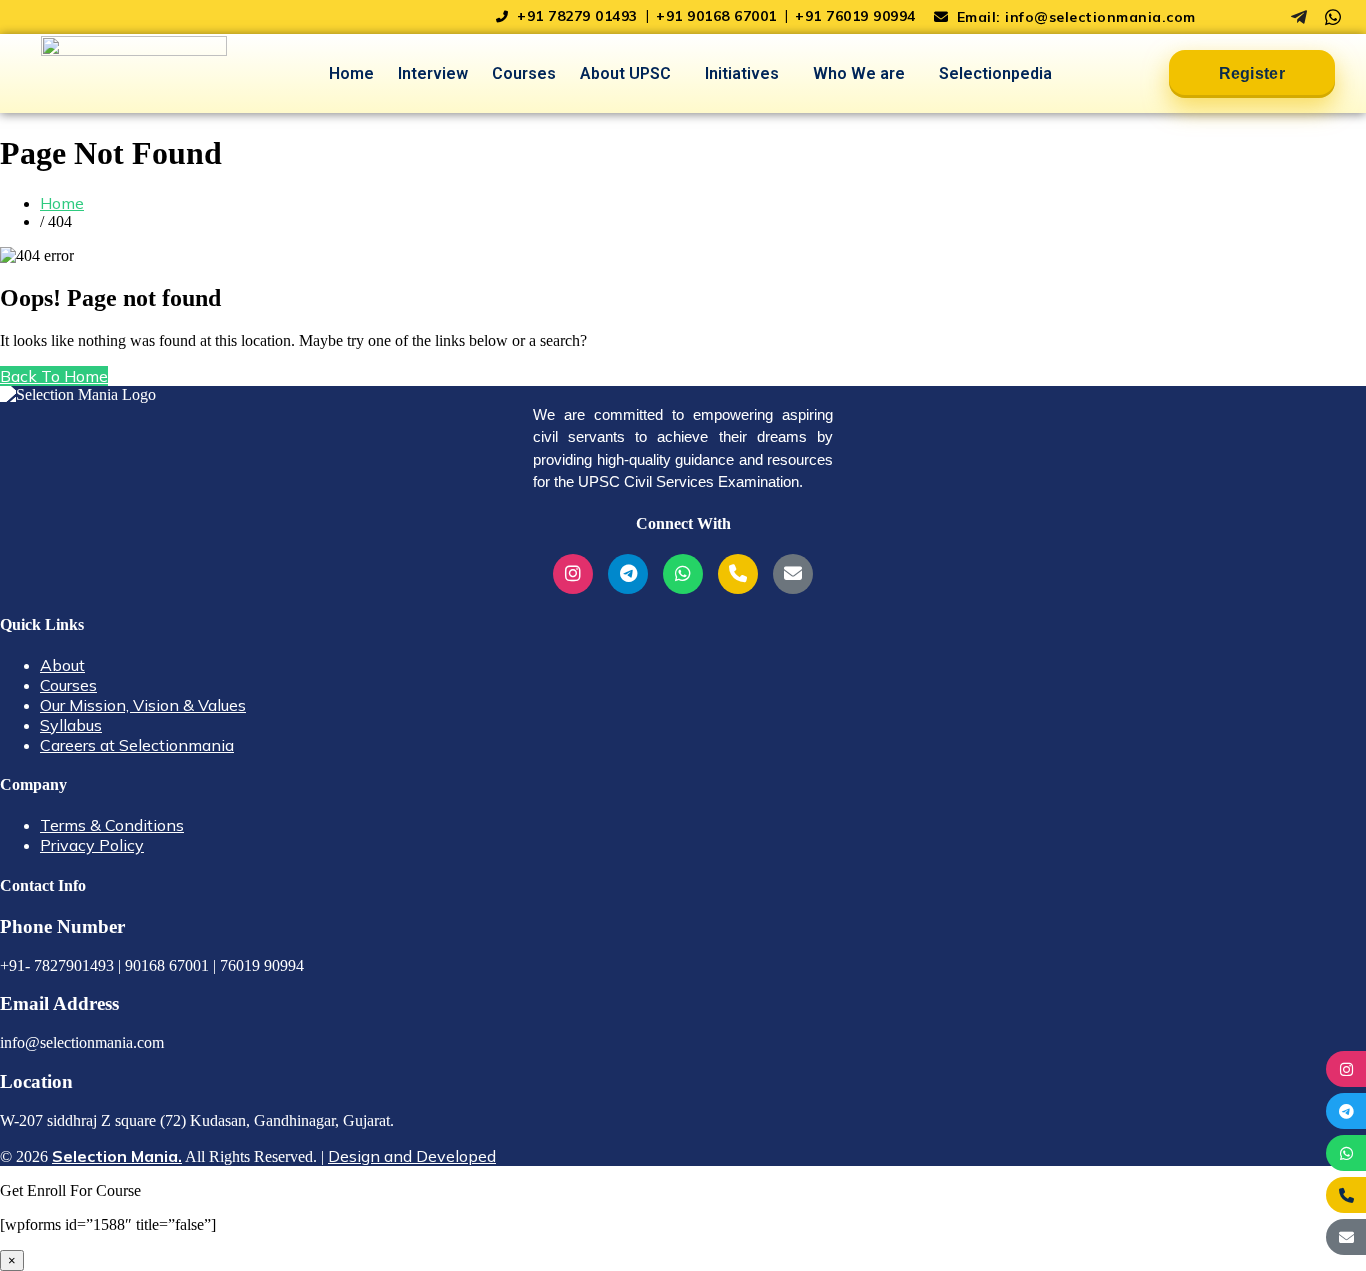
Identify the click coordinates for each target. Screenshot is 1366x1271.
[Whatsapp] (1333, 17)
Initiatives (742, 73)
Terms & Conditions (112, 825)
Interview (433, 73)
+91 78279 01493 (577, 16)
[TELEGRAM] (1346, 1111)
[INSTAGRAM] (1346, 1069)
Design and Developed (412, 1156)
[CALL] (1346, 1195)
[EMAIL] (1346, 1237)
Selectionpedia (995, 73)
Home (351, 73)
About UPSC (625, 73)
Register (1252, 73)
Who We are (859, 73)
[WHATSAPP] (1346, 1153)
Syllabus (71, 725)
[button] (630, 74)
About (62, 665)
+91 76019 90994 (855, 16)
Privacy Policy (92, 845)
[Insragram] (1265, 17)
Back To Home (54, 376)
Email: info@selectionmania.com (1074, 17)
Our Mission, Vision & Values (143, 705)
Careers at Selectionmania (137, 745)
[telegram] (1299, 17)
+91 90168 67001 (718, 16)
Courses (524, 73)
